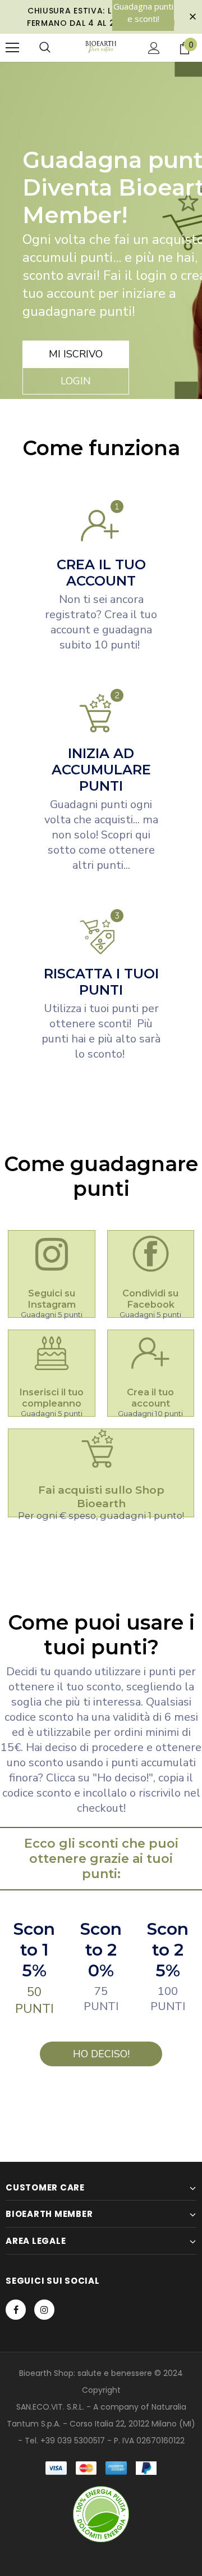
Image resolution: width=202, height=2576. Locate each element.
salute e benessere (115, 2373)
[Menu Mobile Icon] (12, 48)
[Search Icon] (45, 48)
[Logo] (101, 47)
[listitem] (52, 1274)
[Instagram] (44, 2310)
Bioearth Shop (46, 2373)
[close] (192, 17)
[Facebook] (16, 2310)
